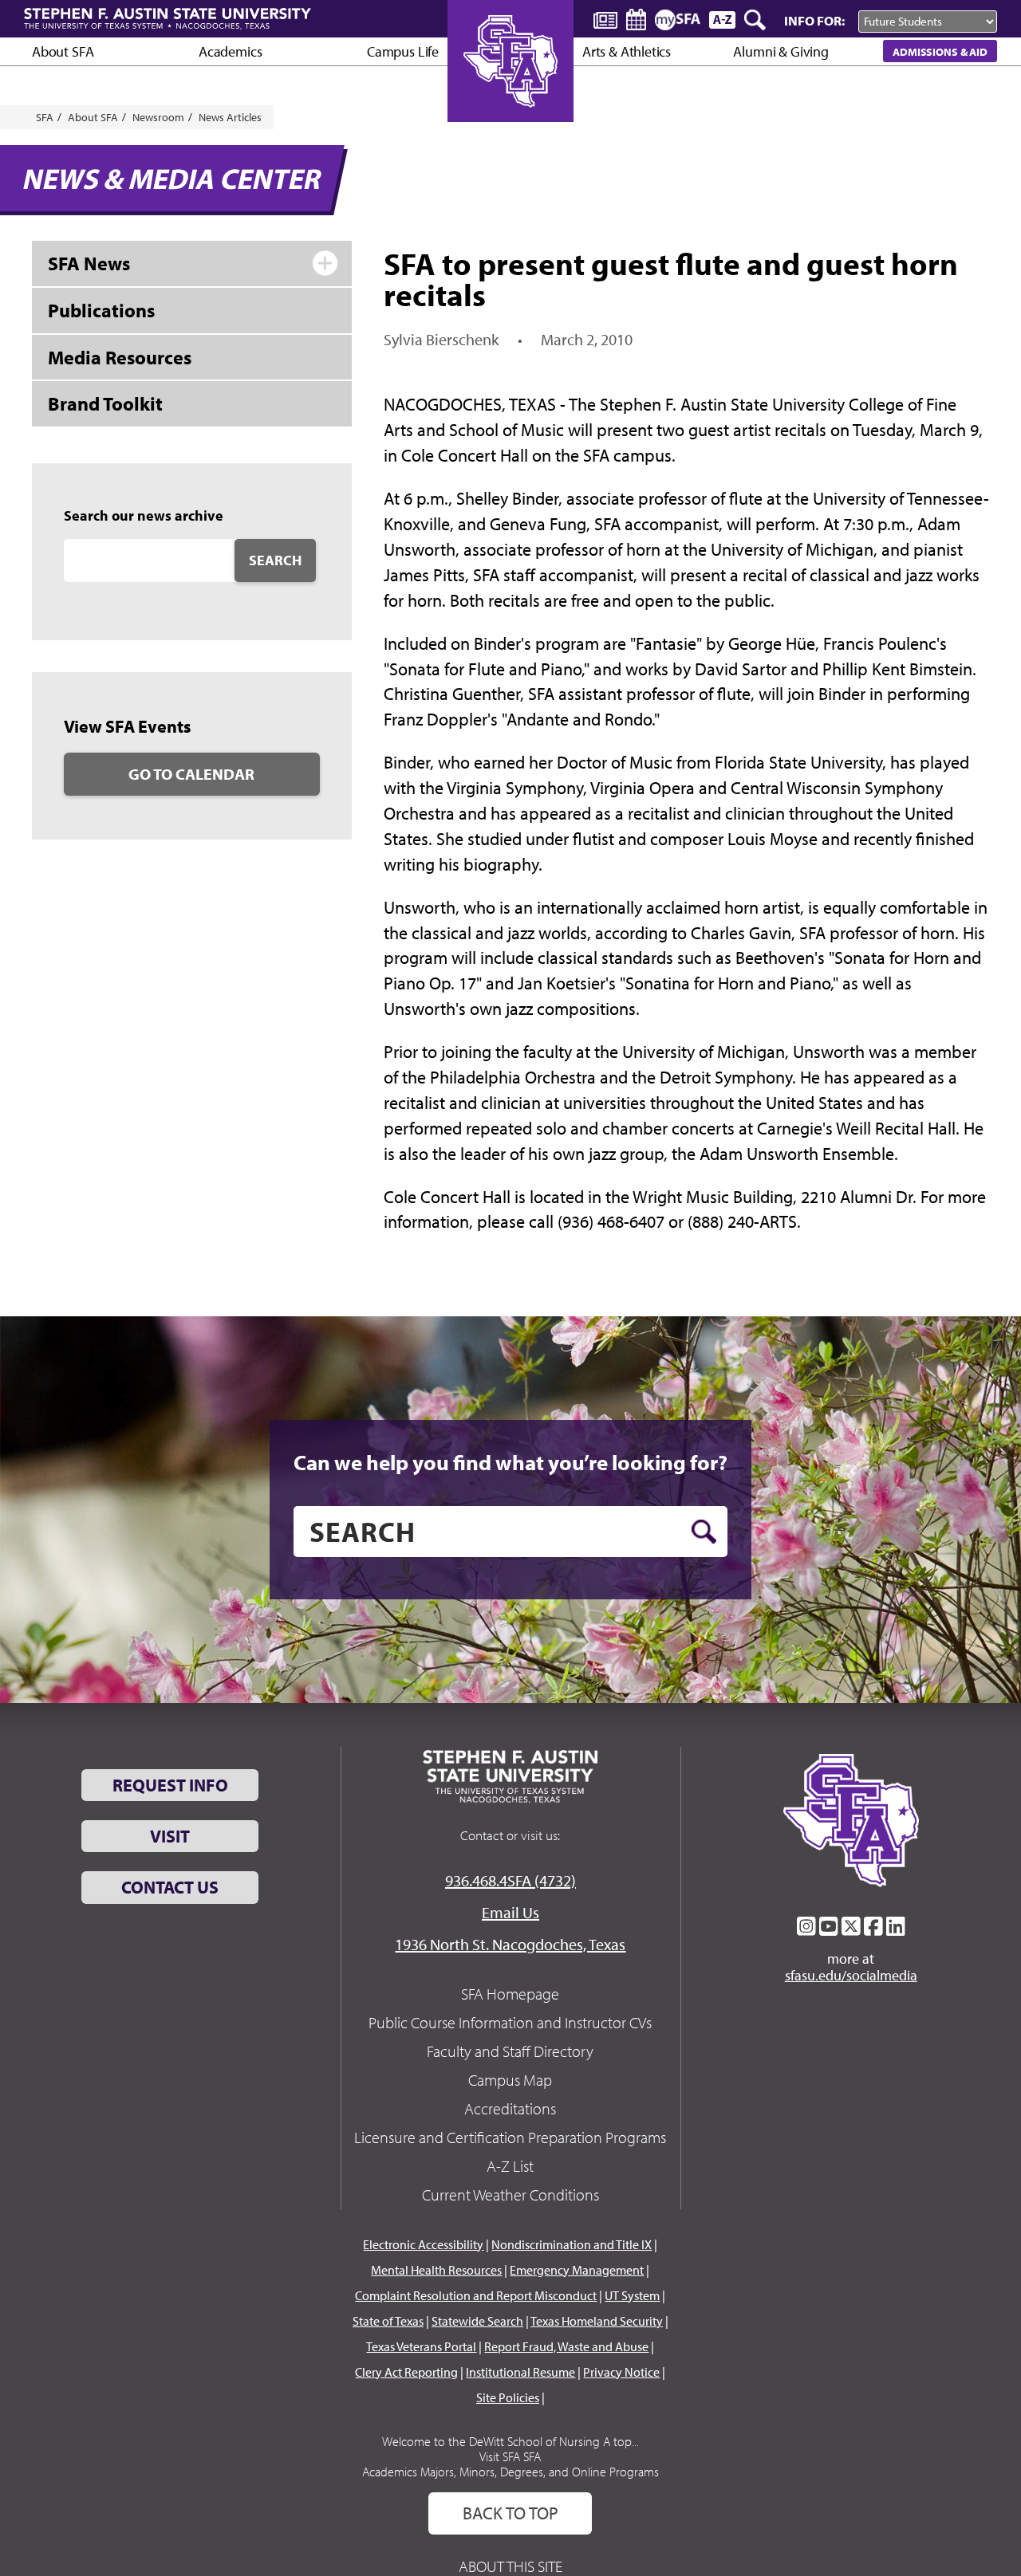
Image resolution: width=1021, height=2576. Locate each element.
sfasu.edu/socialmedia (851, 1976)
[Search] (756, 20)
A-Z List (510, 2166)
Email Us (510, 1912)
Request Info (170, 1785)
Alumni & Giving (781, 51)
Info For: (814, 20)
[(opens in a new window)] (806, 1926)
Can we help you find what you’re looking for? (510, 1462)
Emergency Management (577, 2270)
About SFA (63, 51)
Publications (101, 310)
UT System (632, 2295)
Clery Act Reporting (406, 2372)
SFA (45, 117)
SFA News (89, 263)
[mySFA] (678, 20)
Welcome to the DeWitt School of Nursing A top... (510, 2441)
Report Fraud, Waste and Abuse (566, 2346)
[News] (605, 19)
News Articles (230, 117)
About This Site (510, 2566)
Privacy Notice (621, 2372)
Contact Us (170, 1887)
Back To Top (510, 2513)
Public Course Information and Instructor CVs (510, 2022)
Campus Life (403, 51)
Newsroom (158, 117)
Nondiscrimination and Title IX (572, 2244)
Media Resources (120, 357)
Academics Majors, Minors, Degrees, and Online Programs (510, 2472)
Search (275, 560)
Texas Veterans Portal (421, 2346)
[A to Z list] (722, 20)
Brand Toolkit (105, 403)
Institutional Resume (520, 2372)
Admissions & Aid (940, 51)
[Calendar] (636, 20)
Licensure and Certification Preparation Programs (510, 2137)
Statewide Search (477, 2321)
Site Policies (508, 2397)
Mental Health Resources (436, 2270)
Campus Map (510, 2080)
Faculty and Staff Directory (510, 2051)
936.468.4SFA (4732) (510, 1880)
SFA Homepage (510, 1994)
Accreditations (510, 2108)
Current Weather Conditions (510, 2195)
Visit (170, 1836)
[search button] (704, 1532)
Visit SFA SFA (510, 2456)
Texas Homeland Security (597, 2321)
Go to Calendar (191, 774)
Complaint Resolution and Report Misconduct (476, 2295)
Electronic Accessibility (423, 2244)
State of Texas (388, 2321)
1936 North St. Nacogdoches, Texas (510, 1944)
